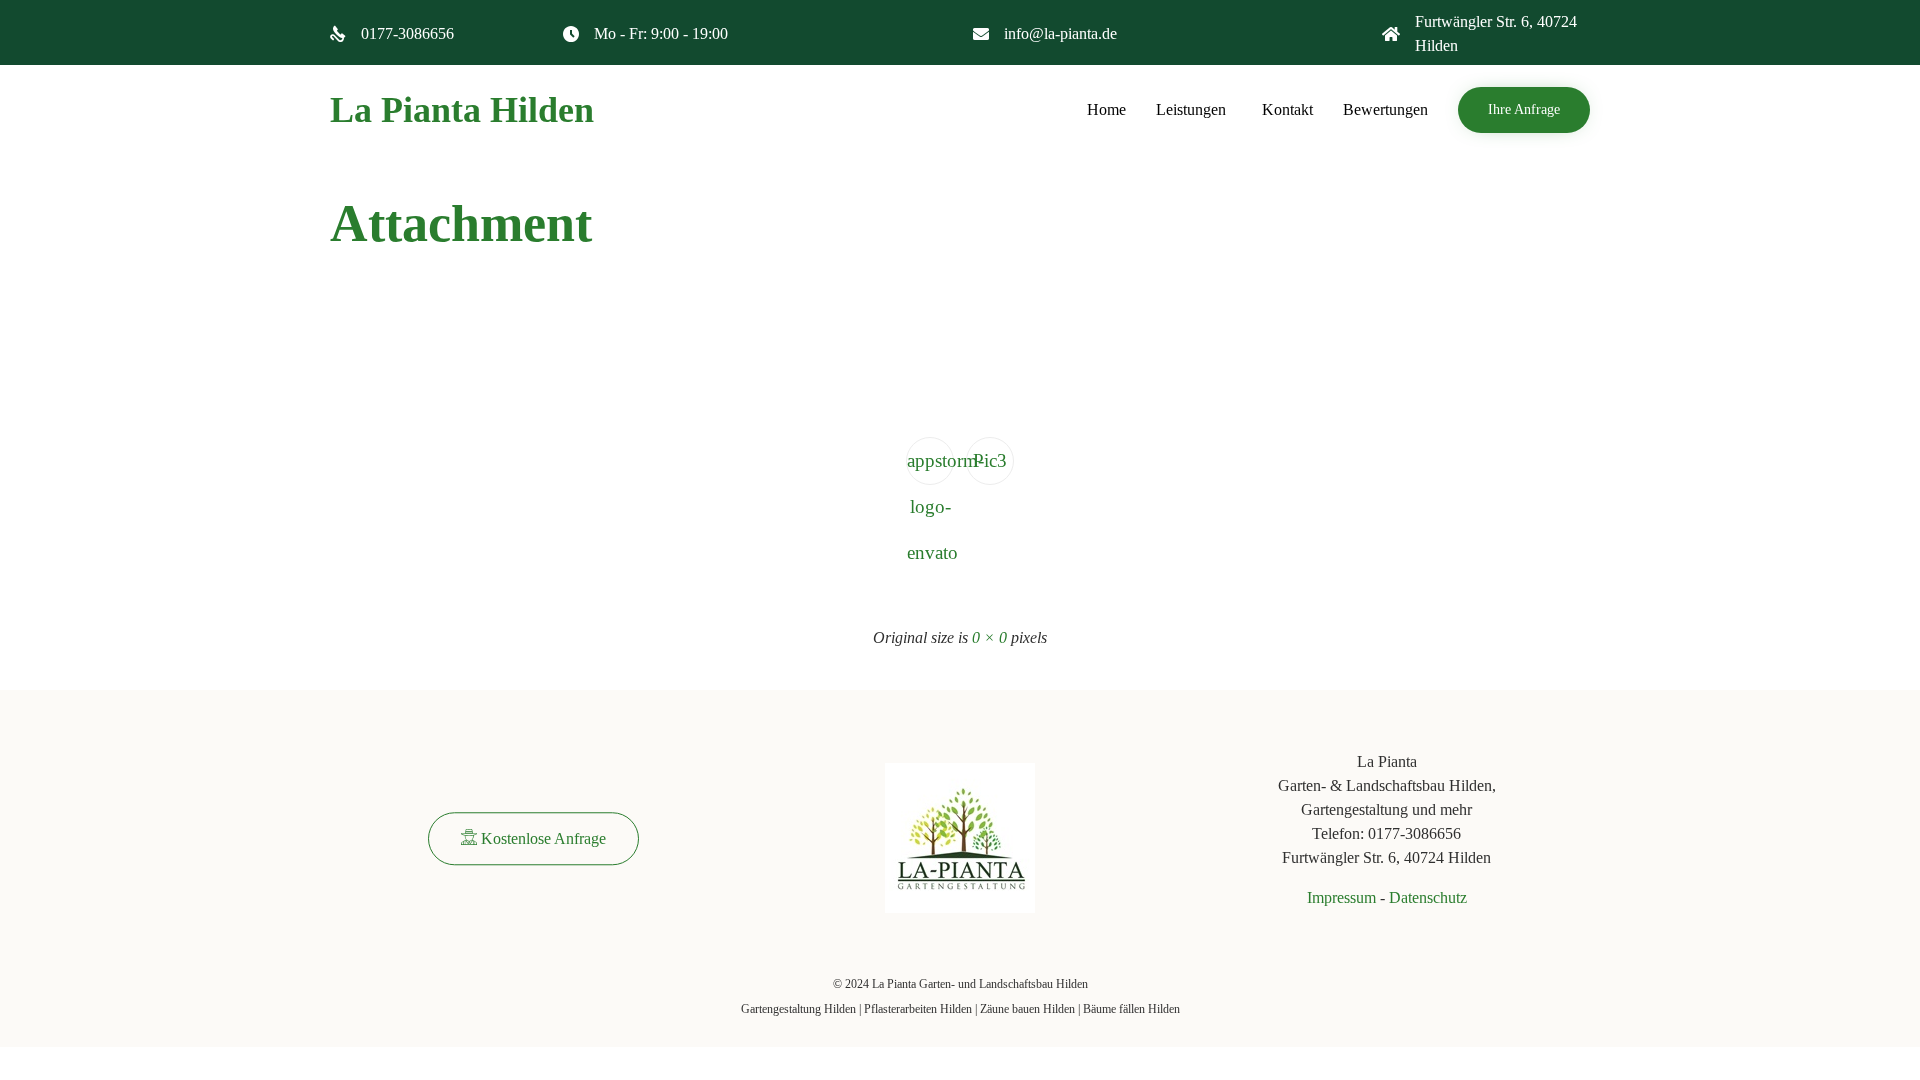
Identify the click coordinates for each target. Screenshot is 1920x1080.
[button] (1524, 110)
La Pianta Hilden (462, 110)
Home (1106, 109)
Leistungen (1191, 109)
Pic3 (990, 460)
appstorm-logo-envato (930, 467)
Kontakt (1287, 109)
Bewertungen (1385, 109)
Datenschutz (1428, 897)
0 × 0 (989, 637)
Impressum (1341, 897)
